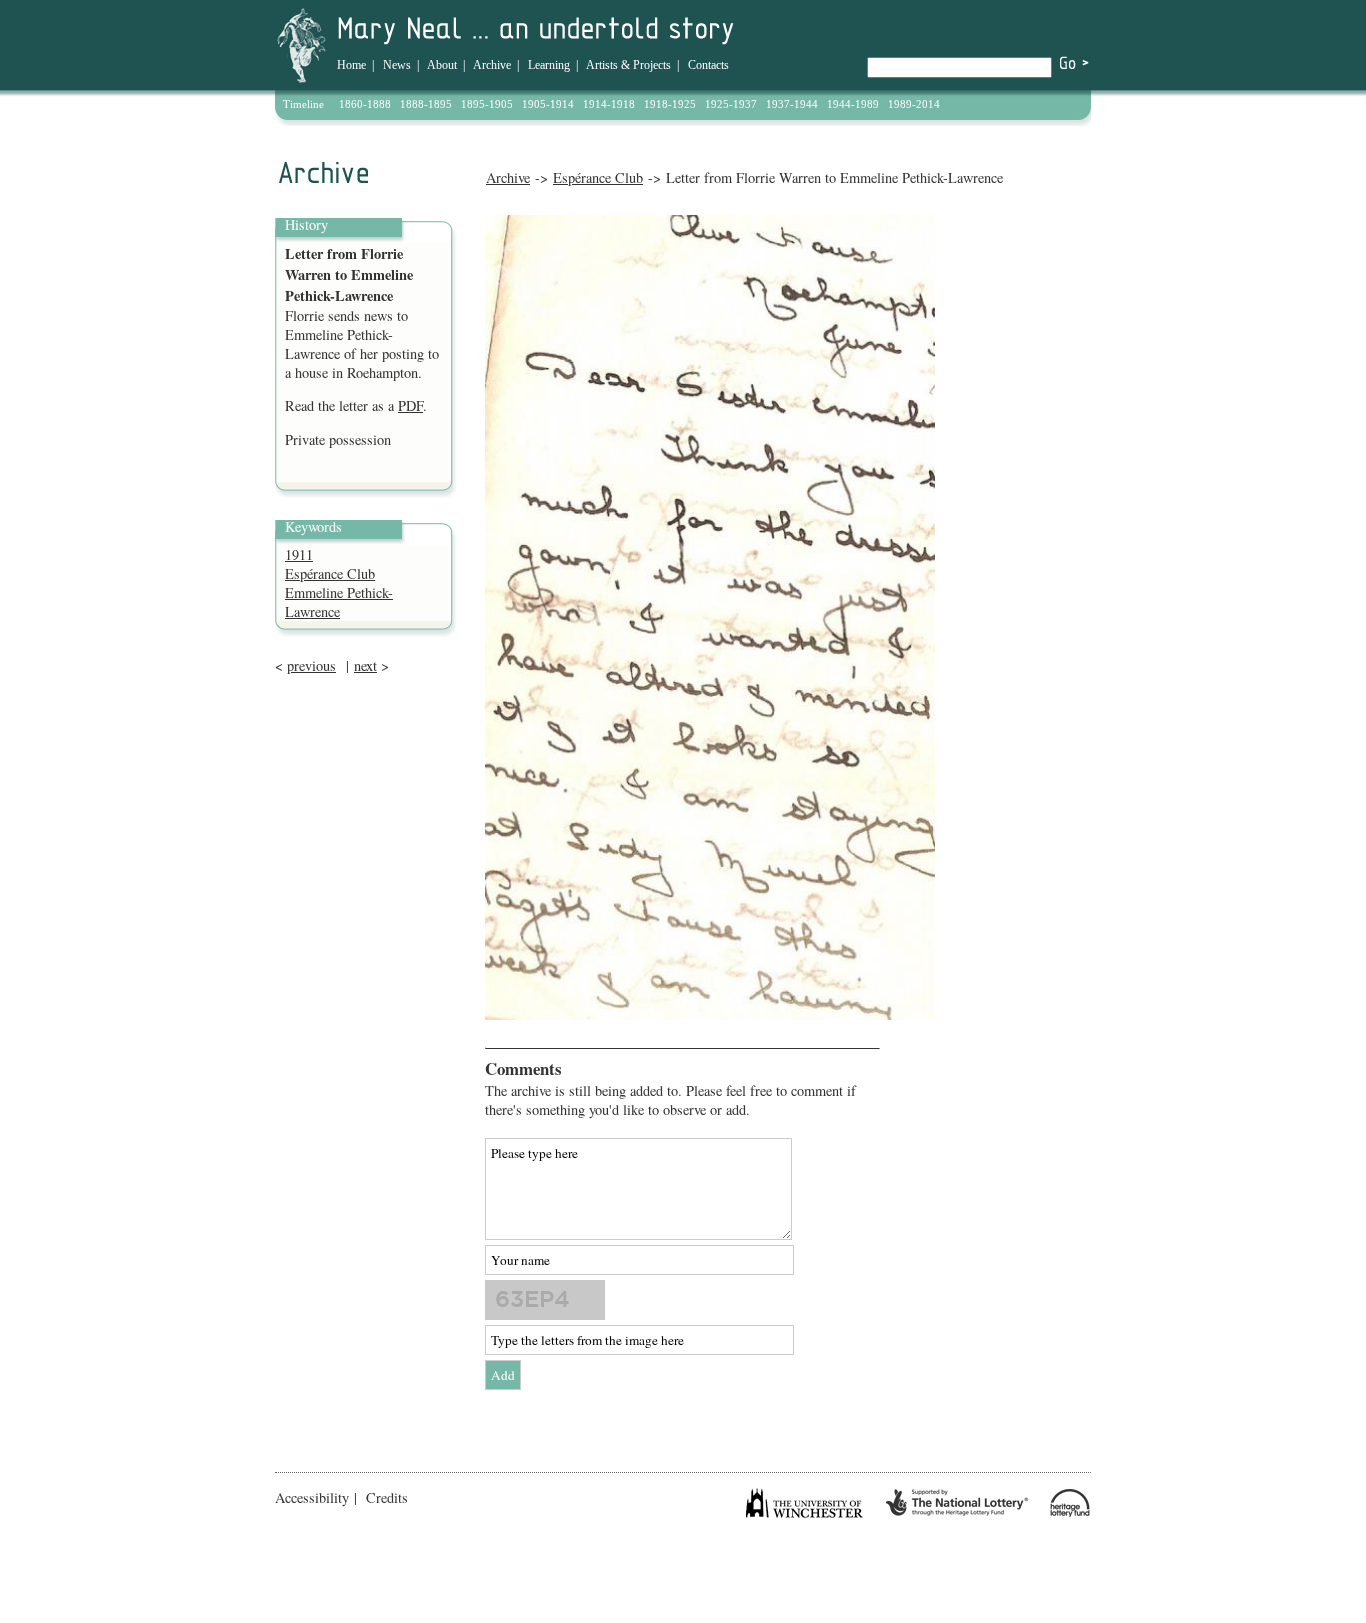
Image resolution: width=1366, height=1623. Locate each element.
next (365, 665)
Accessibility (312, 1497)
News (397, 65)
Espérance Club (598, 177)
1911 (299, 554)
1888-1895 (426, 104)
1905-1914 (548, 104)
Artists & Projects (628, 65)
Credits (387, 1497)
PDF (410, 405)
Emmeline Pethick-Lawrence (339, 602)
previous (311, 665)
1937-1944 (792, 104)
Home (351, 65)
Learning (549, 65)
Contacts (708, 65)
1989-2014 (914, 104)
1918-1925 (670, 104)
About (442, 65)
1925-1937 (731, 104)
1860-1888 (365, 104)
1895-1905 (487, 104)
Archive (492, 65)
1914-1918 (609, 104)
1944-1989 (853, 104)
